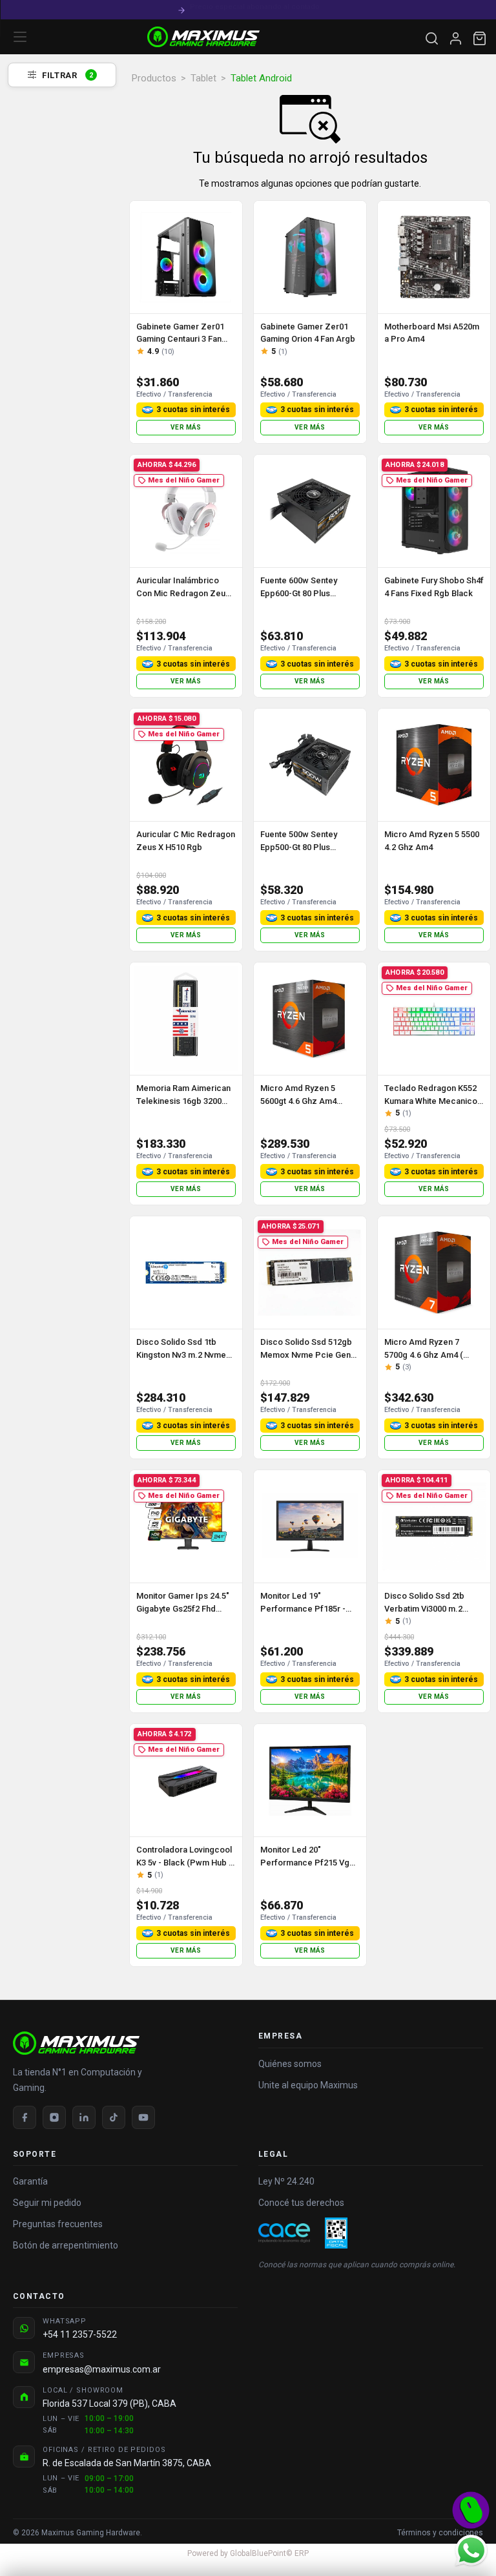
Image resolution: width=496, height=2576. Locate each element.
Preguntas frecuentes (58, 2224)
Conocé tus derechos (301, 2203)
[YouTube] (143, 2117)
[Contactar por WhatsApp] (471, 2550)
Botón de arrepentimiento (66, 2245)
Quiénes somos (290, 2064)
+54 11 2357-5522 (80, 2334)
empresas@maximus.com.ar (102, 2369)
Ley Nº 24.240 (286, 2181)
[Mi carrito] (480, 38)
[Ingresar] (456, 38)
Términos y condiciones (440, 2533)
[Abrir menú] (20, 37)
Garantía (30, 2181)
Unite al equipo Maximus (308, 2085)
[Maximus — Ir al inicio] (203, 37)
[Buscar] (432, 38)
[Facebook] (25, 2117)
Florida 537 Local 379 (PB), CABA (109, 2404)
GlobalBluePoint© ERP (248, 2553)
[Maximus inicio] (125, 2043)
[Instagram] (54, 2117)
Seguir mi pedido (47, 2203)
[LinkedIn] (84, 2117)
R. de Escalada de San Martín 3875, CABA (127, 2463)
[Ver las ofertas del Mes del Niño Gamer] (471, 2510)
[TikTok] (114, 2117)
